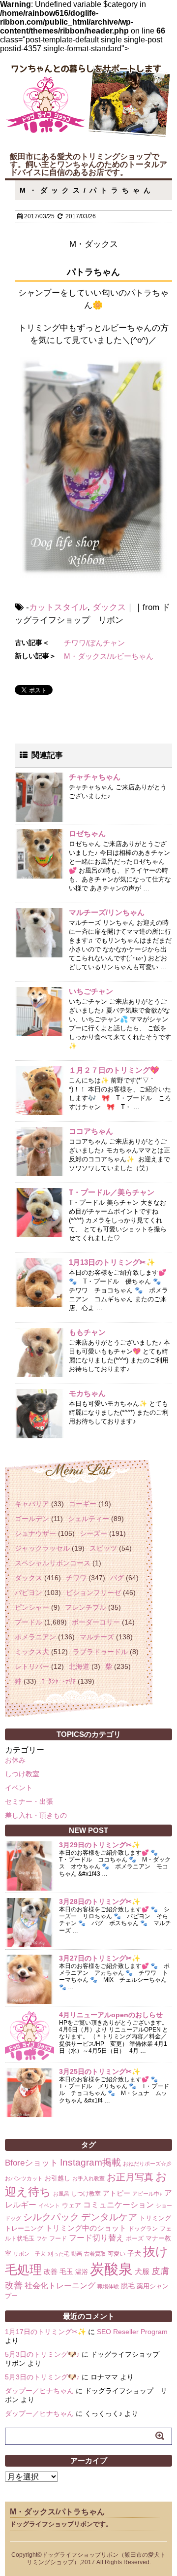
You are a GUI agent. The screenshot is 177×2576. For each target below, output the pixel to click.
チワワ (76, 1578)
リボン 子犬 (29, 2254)
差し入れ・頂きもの (36, 1815)
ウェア (72, 2205)
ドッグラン (143, 2229)
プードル (29, 1622)
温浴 (82, 2272)
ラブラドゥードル (100, 1652)
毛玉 (66, 2271)
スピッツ (103, 1548)
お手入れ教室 (88, 2178)
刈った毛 (59, 2254)
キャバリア (32, 1504)
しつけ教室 (22, 1774)
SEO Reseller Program (132, 2332)
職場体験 (108, 2286)
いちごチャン (91, 991)
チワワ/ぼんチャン (94, 643)
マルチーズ (97, 1637)
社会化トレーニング (60, 2285)
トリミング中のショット (86, 2228)
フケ (42, 2238)
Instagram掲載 (90, 2162)
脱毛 (128, 2286)
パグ (117, 1578)
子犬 (134, 2253)
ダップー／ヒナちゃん (39, 2391)
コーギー (83, 1504)
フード (58, 2238)
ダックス (109, 607)
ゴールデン (32, 1519)
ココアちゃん (91, 1131)
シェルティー (88, 1519)
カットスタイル (58, 607)
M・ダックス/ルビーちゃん (109, 656)
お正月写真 (130, 2177)
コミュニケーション (118, 2204)
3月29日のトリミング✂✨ (100, 1845)
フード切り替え (96, 2238)
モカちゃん (87, 1393)
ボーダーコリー (96, 1622)
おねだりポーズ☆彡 (147, 2164)
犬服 (142, 2271)
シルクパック (51, 2217)
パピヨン (29, 1593)
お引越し (58, 2178)
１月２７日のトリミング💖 (114, 1070)
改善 (51, 2271)
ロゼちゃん (87, 833)
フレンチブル (86, 1607)
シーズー (93, 1533)
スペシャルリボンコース (53, 1563)
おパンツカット (24, 2178)
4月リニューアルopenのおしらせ (111, 2015)
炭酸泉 (111, 2269)
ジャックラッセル (42, 1548)
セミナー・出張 (29, 1801)
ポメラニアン (35, 1637)
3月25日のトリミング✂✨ (100, 2071)
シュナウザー (35, 1533)
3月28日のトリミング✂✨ (100, 1901)
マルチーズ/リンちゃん (107, 912)
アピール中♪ (147, 2194)
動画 (77, 2254)
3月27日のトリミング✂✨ (100, 1958)
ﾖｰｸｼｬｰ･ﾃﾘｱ (59, 1681)
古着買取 (95, 2254)
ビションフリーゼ (93, 1593)
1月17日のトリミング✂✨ (45, 2332)
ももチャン (87, 1332)
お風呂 (61, 2194)
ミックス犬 (32, 1652)
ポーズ (135, 2238)
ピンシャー (32, 1607)
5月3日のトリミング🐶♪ (42, 2354)
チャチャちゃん (95, 777)
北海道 (79, 1666)
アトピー (117, 2193)
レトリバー (32, 1666)
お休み (15, 1760)
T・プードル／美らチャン (112, 1192)
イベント (19, 1788)
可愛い (117, 2254)
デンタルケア (109, 2217)
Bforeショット (31, 2163)
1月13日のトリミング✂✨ (112, 1262)
